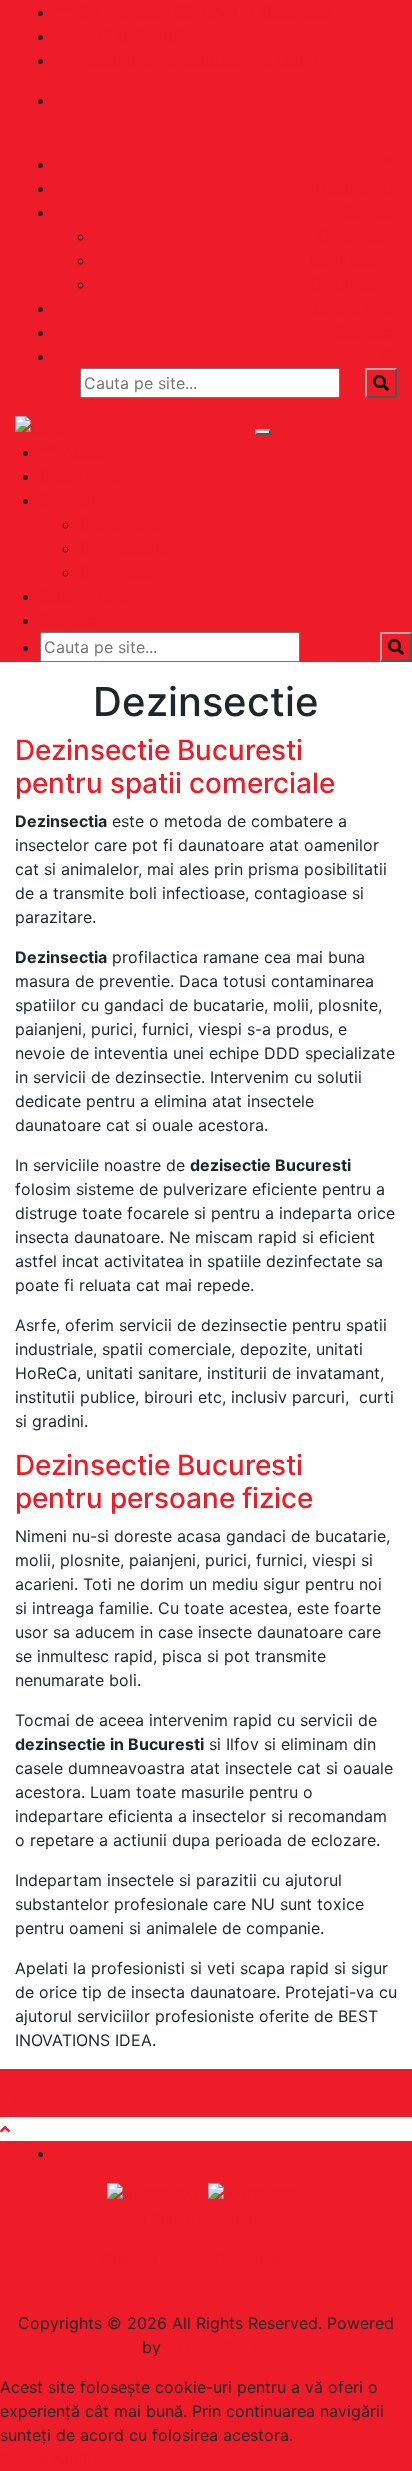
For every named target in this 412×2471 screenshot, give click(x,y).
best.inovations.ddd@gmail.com (197, 60)
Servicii (369, 212)
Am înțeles (92, 2459)
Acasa (83, 452)
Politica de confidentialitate (206, 2259)
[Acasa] (388, 164)
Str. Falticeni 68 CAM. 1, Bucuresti (205, 12)
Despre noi (356, 188)
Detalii (24, 2459)
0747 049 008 (129, 36)
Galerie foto (352, 308)
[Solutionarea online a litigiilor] (256, 2193)
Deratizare (357, 236)
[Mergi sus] (5, 2129)
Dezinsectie (353, 260)
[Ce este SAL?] (157, 2193)
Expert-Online (218, 2347)
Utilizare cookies (206, 2219)
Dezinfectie (354, 284)
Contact (366, 332)
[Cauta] (389, 356)
